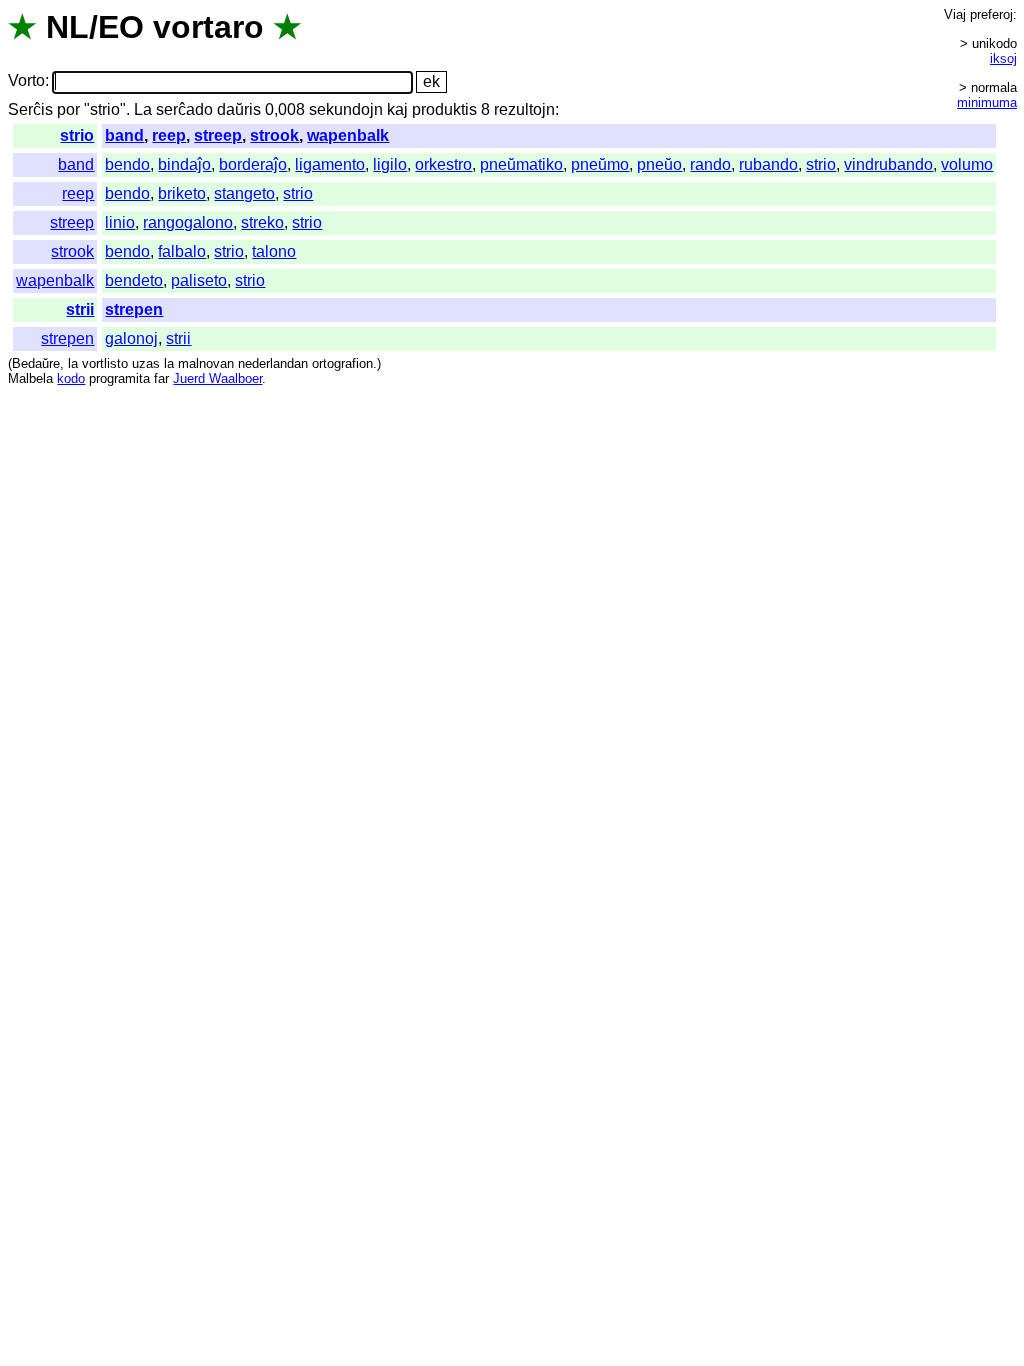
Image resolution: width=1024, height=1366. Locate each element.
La (143, 109)
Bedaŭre (36, 363)
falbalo (182, 251)
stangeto (244, 193)
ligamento (330, 164)
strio (77, 135)
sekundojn (346, 109)
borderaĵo (253, 164)
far (161, 378)
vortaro (208, 27)
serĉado (184, 109)
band (124, 135)
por (68, 109)
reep (169, 135)
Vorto (26, 81)
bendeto (134, 280)
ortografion (342, 363)
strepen (134, 309)
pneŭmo (600, 164)
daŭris (239, 109)
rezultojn (524, 109)
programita (119, 378)
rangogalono (188, 222)
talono (274, 251)
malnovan (206, 363)
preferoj (991, 14)
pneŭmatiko (521, 164)
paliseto (199, 280)
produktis (444, 109)
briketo (182, 193)
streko (262, 222)
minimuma (987, 102)
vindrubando (888, 164)
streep (218, 135)
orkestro (443, 164)
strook (274, 135)
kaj (397, 109)
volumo (967, 164)
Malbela (30, 378)
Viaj (955, 14)
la (73, 363)
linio (120, 222)
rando (710, 164)
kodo (71, 378)
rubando (768, 164)
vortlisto (105, 363)
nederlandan (273, 363)
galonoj (131, 338)
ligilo (390, 164)
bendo (127, 164)
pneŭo (659, 164)
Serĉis (30, 109)
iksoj (1003, 58)
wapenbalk (348, 135)
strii (80, 309)
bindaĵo (184, 164)
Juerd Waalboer (217, 378)
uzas (146, 363)
